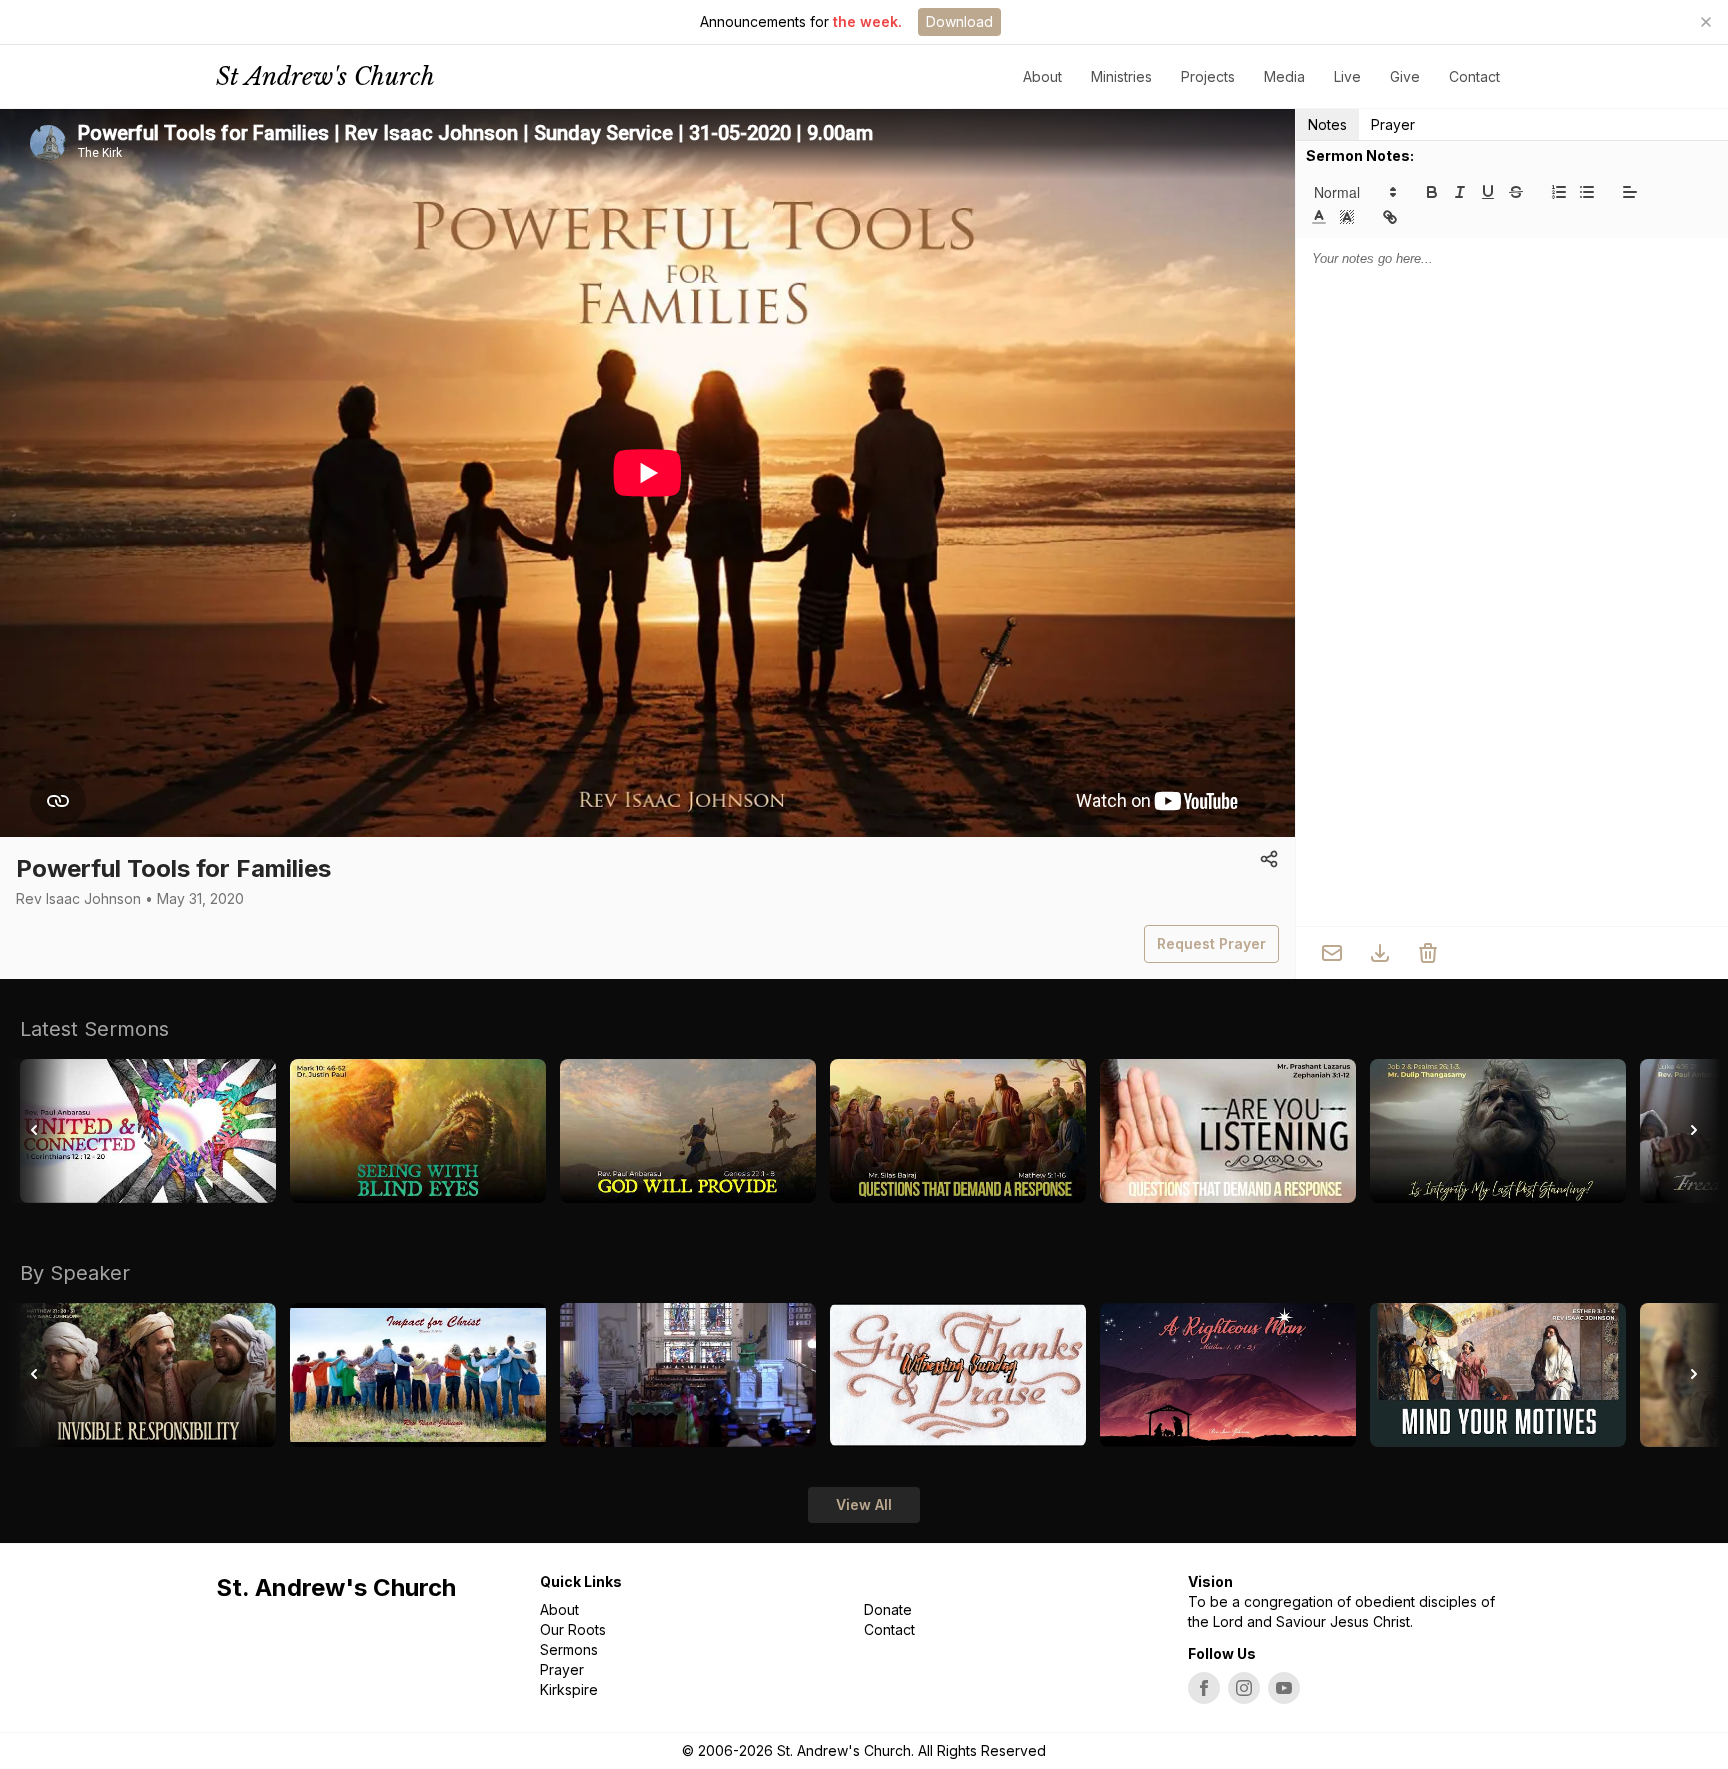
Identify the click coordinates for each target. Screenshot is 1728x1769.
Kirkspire (569, 1689)
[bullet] (1587, 192)
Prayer (1393, 124)
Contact (1474, 76)
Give (1405, 76)
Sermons (569, 1649)
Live (1347, 76)
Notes (1327, 124)
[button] (1354, 192)
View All (864, 1504)
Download (959, 21)
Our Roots (573, 1629)
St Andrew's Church (325, 76)
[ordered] (1559, 192)
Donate (888, 1609)
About (559, 1609)
